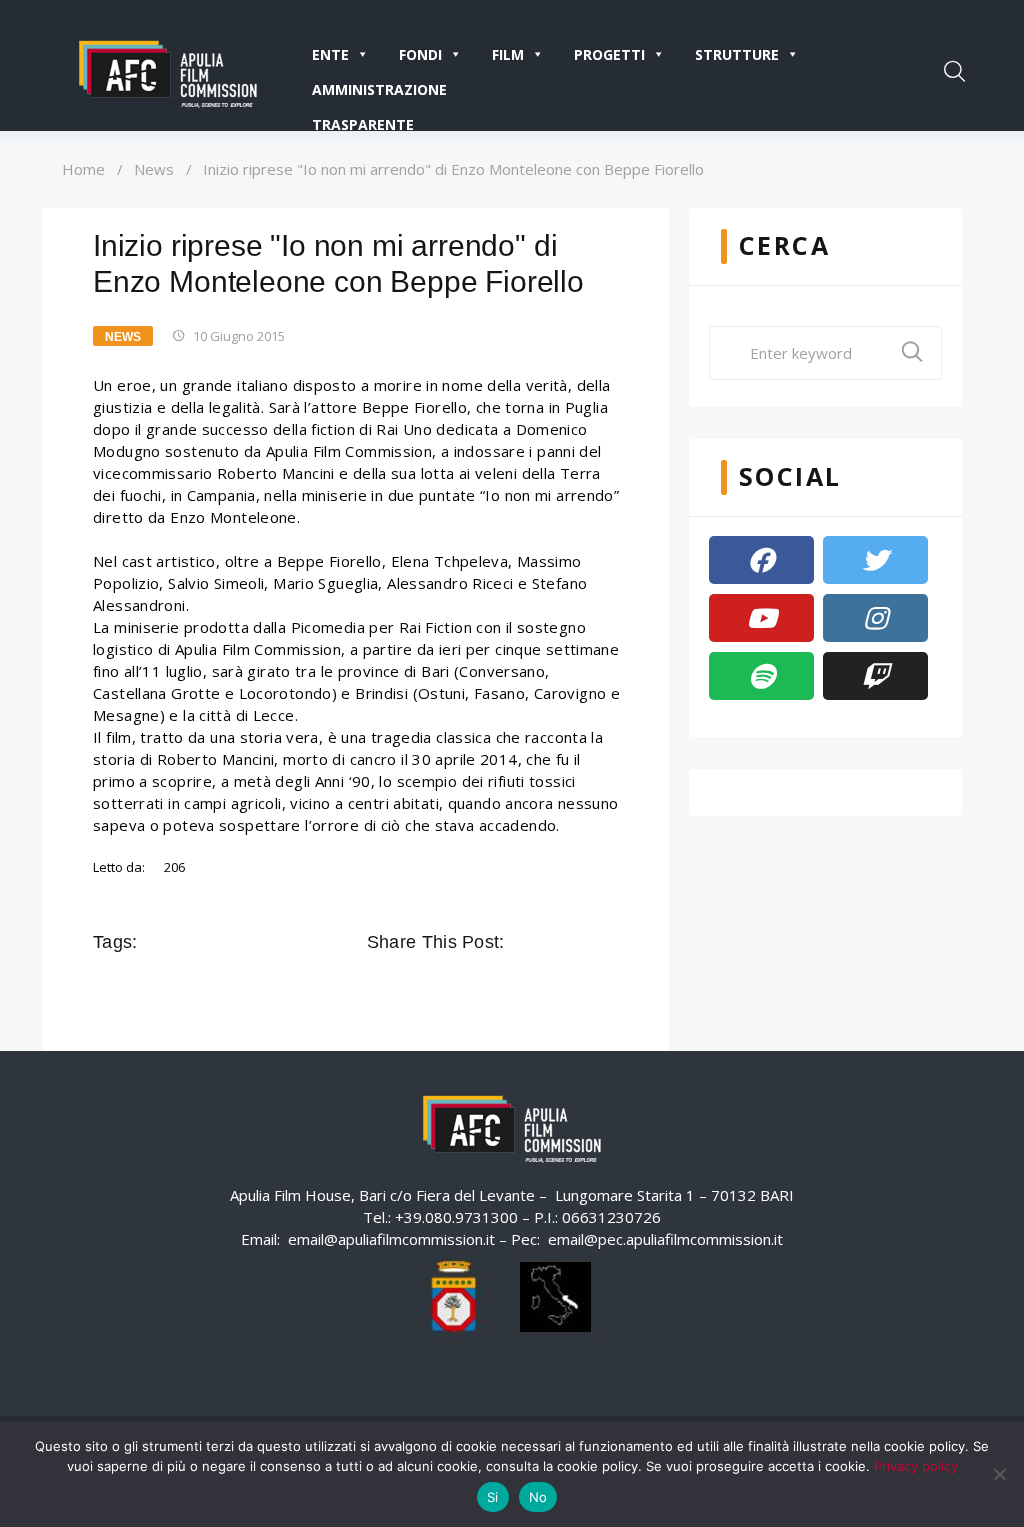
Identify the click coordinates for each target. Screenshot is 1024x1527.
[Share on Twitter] (551, 942)
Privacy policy (916, 1466)
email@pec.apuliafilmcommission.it (665, 1239)
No (538, 1497)
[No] (999, 1474)
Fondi (420, 54)
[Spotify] (761, 676)
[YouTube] (761, 618)
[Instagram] (875, 618)
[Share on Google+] (579, 942)
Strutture (737, 54)
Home (83, 169)
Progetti (609, 54)
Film (508, 54)
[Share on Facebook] (523, 942)
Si (493, 1497)
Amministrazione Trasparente (379, 93)
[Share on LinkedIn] (607, 942)
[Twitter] (875, 560)
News (154, 169)
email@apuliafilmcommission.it (391, 1239)
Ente (330, 54)
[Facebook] (761, 560)
